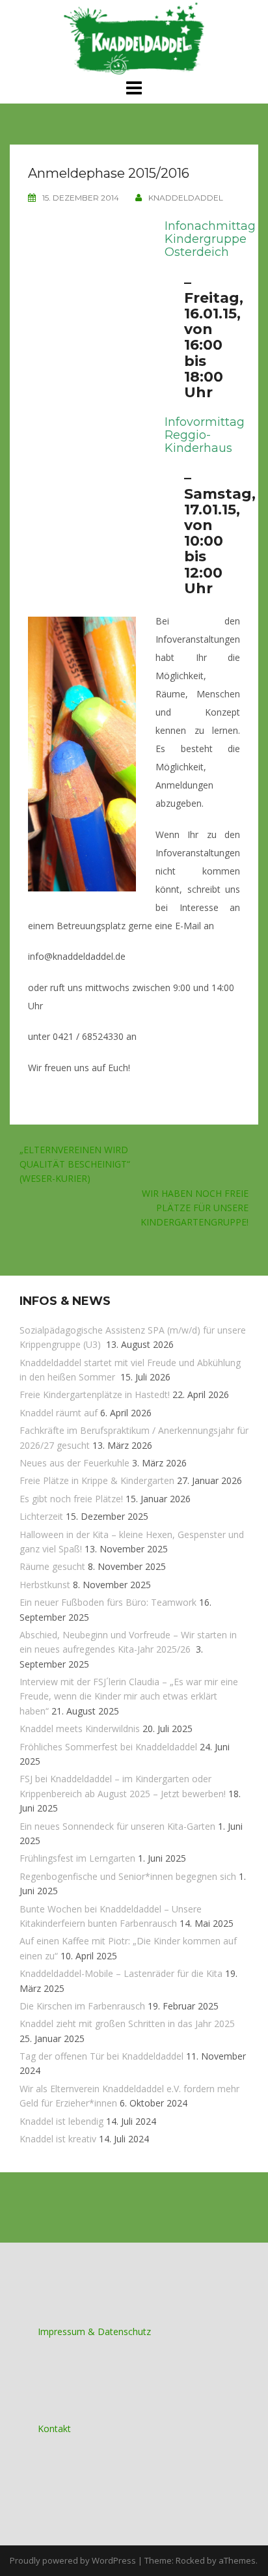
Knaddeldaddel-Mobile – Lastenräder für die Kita (121, 1973)
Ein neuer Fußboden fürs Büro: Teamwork (108, 1602)
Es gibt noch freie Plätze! (71, 1499)
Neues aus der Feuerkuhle (74, 1463)
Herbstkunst (45, 1585)
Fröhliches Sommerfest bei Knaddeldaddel (108, 1747)
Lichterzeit (41, 1516)
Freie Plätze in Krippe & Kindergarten (97, 1480)
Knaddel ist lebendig (61, 2121)
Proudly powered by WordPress (73, 2560)
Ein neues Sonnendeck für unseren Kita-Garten (117, 1826)
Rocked (190, 2560)
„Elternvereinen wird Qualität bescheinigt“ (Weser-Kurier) (75, 1164)
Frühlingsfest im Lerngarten (77, 1858)
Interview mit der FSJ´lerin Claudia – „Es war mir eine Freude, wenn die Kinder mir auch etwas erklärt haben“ (129, 1696)
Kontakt (54, 2429)
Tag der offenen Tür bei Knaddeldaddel (101, 2056)
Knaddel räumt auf (59, 1413)
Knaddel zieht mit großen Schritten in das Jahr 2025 (127, 2023)
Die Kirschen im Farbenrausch (82, 2006)
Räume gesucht (52, 1566)
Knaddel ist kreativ (58, 2139)
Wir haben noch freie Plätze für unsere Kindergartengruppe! (194, 1208)
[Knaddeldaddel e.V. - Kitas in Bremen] (134, 38)
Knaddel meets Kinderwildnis (80, 1729)
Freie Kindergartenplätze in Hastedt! (95, 1394)
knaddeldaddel (186, 198)
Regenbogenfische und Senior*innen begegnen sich (128, 1876)
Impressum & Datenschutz (94, 2331)
